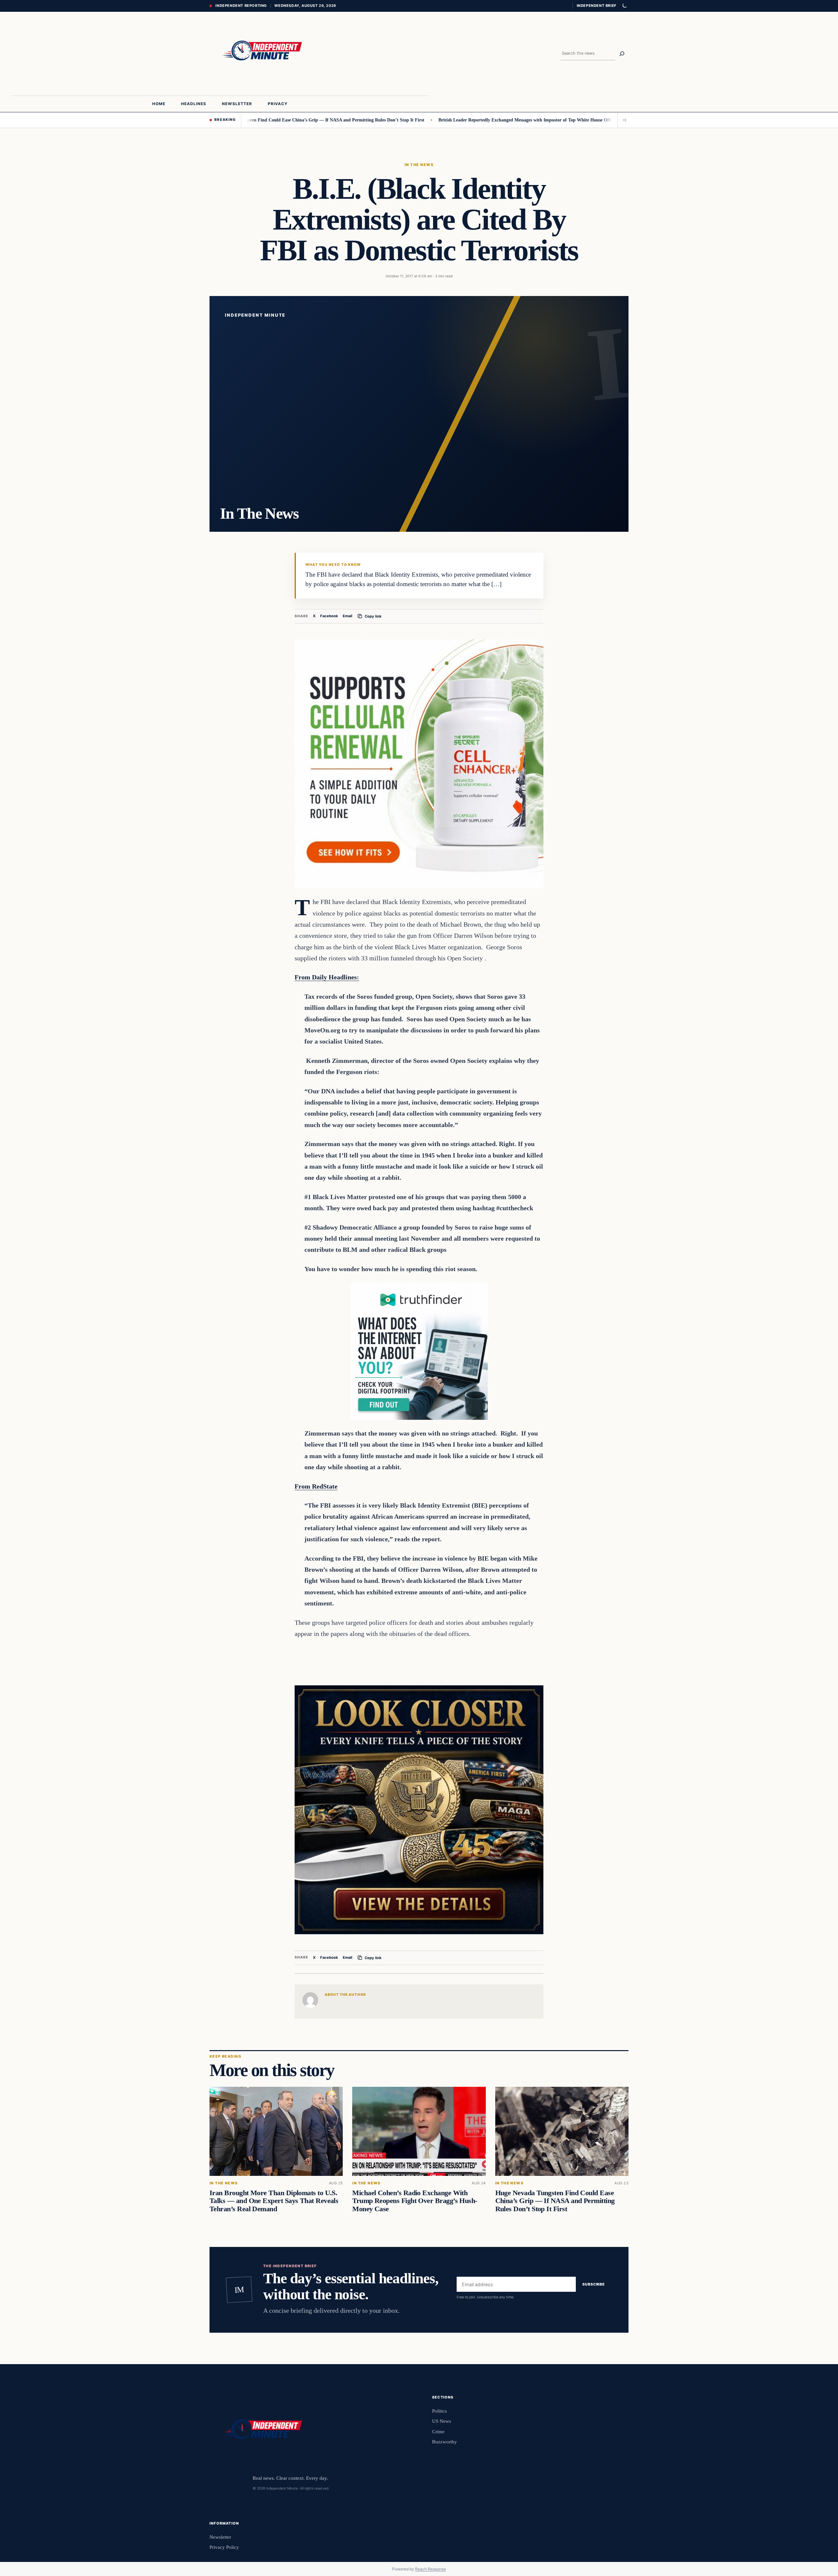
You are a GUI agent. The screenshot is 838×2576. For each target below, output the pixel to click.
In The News (419, 165)
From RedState (316, 1486)
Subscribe (594, 2284)
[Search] (622, 54)
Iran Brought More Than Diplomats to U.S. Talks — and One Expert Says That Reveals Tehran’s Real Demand (274, 2201)
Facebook (329, 616)
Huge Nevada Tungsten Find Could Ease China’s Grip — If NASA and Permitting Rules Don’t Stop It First (555, 2201)
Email (347, 616)
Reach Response (430, 2569)
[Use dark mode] (624, 6)
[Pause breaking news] (623, 120)
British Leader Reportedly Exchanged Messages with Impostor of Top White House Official (447, 120)
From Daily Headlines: (327, 977)
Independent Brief (596, 6)
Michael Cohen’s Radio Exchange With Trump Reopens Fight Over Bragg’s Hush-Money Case (415, 2201)
